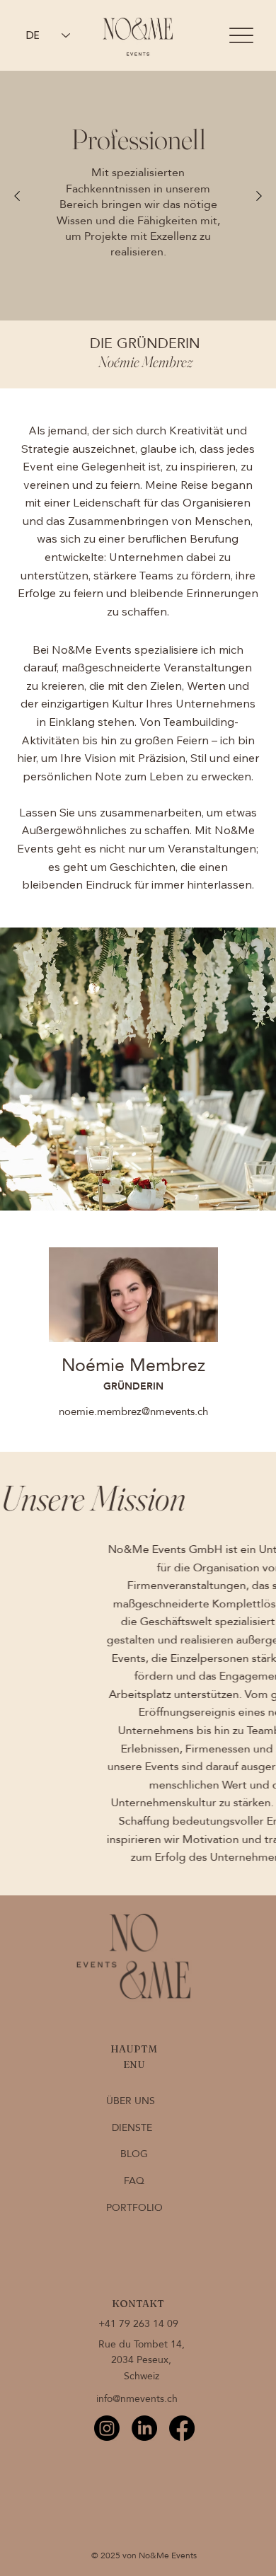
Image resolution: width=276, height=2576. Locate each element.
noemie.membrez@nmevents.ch (133, 1411)
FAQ (134, 2181)
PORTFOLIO (134, 2208)
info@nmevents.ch (137, 2399)
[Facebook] (182, 2428)
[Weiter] (259, 196)
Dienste (132, 2128)
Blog (134, 2154)
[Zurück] (17, 196)
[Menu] (242, 36)
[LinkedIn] (144, 2428)
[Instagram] (107, 2428)
